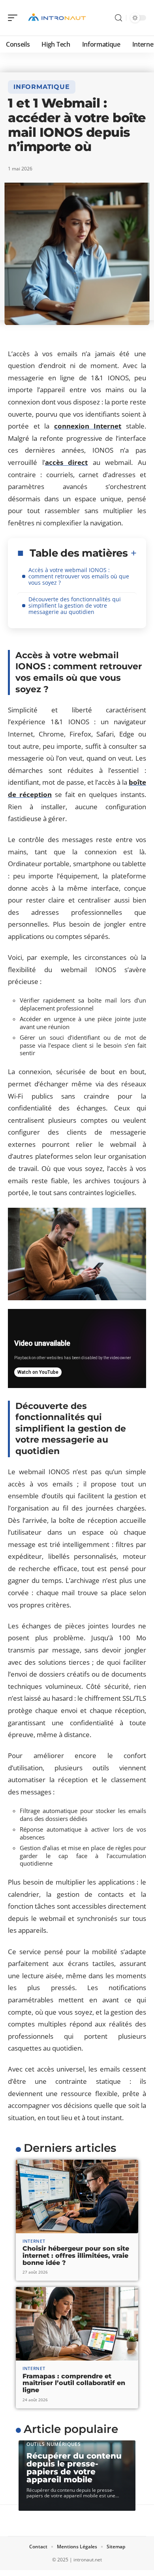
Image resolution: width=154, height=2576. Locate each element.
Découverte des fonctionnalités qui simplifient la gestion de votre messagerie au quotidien (75, 605)
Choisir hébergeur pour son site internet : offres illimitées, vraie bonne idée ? (76, 2255)
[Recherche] (118, 18)
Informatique (42, 87)
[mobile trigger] (15, 18)
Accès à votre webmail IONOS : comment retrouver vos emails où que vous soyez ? (79, 576)
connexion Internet (88, 426)
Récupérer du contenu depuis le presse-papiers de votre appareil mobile (74, 2468)
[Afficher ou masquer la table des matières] (132, 553)
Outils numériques (54, 2444)
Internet (34, 2241)
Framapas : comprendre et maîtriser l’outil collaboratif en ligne (74, 2383)
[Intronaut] (57, 18)
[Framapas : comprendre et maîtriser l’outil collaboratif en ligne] (77, 2324)
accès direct (67, 462)
